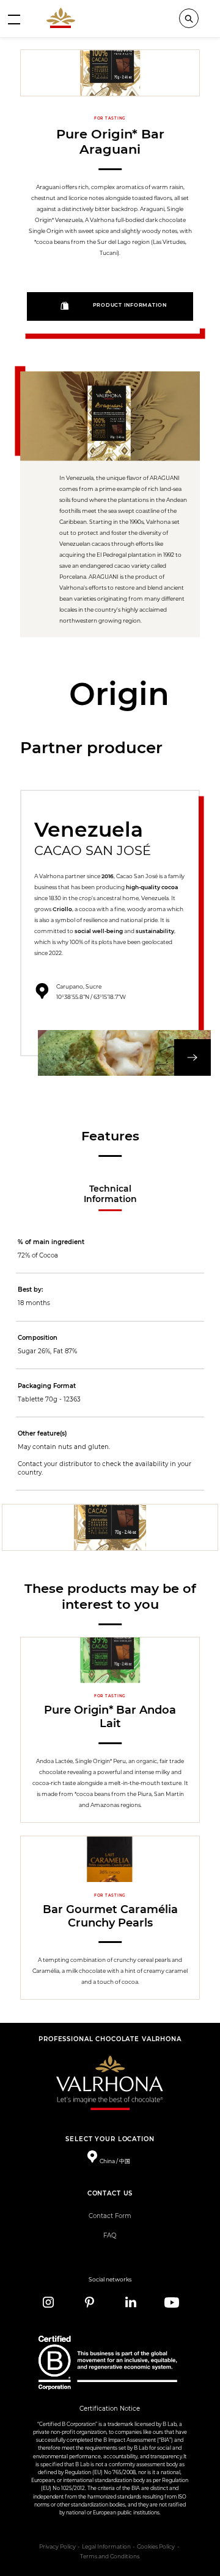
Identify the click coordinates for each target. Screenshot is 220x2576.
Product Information (130, 305)
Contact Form (110, 2216)
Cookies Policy (156, 2547)
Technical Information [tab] (110, 1194)
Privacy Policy (57, 2547)
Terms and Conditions (110, 2556)
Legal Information (106, 2547)
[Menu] (14, 19)
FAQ (110, 2235)
